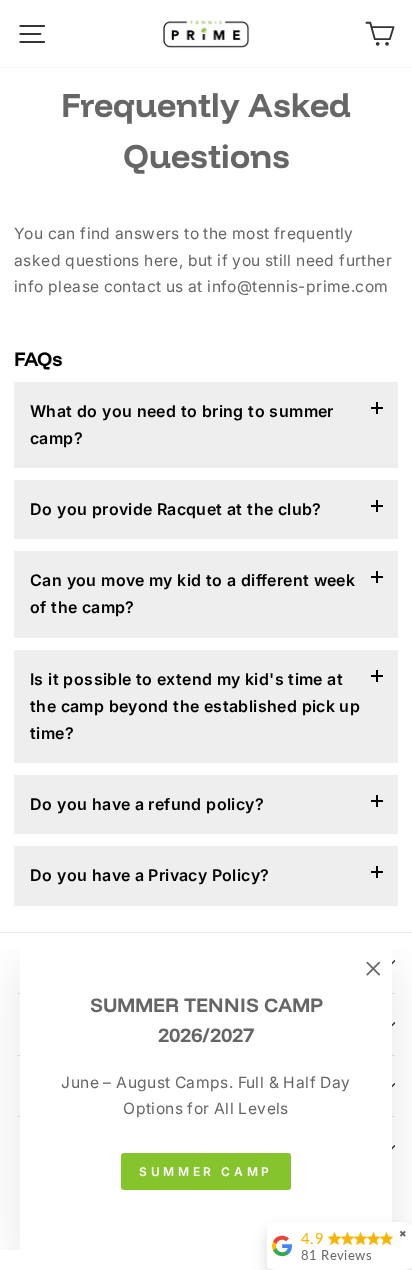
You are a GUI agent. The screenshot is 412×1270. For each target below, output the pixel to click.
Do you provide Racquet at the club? (176, 509)
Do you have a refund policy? (147, 804)
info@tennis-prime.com (297, 286)
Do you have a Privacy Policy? (149, 875)
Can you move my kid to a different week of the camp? (192, 593)
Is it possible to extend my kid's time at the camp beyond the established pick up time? (195, 706)
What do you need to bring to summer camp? (182, 424)
